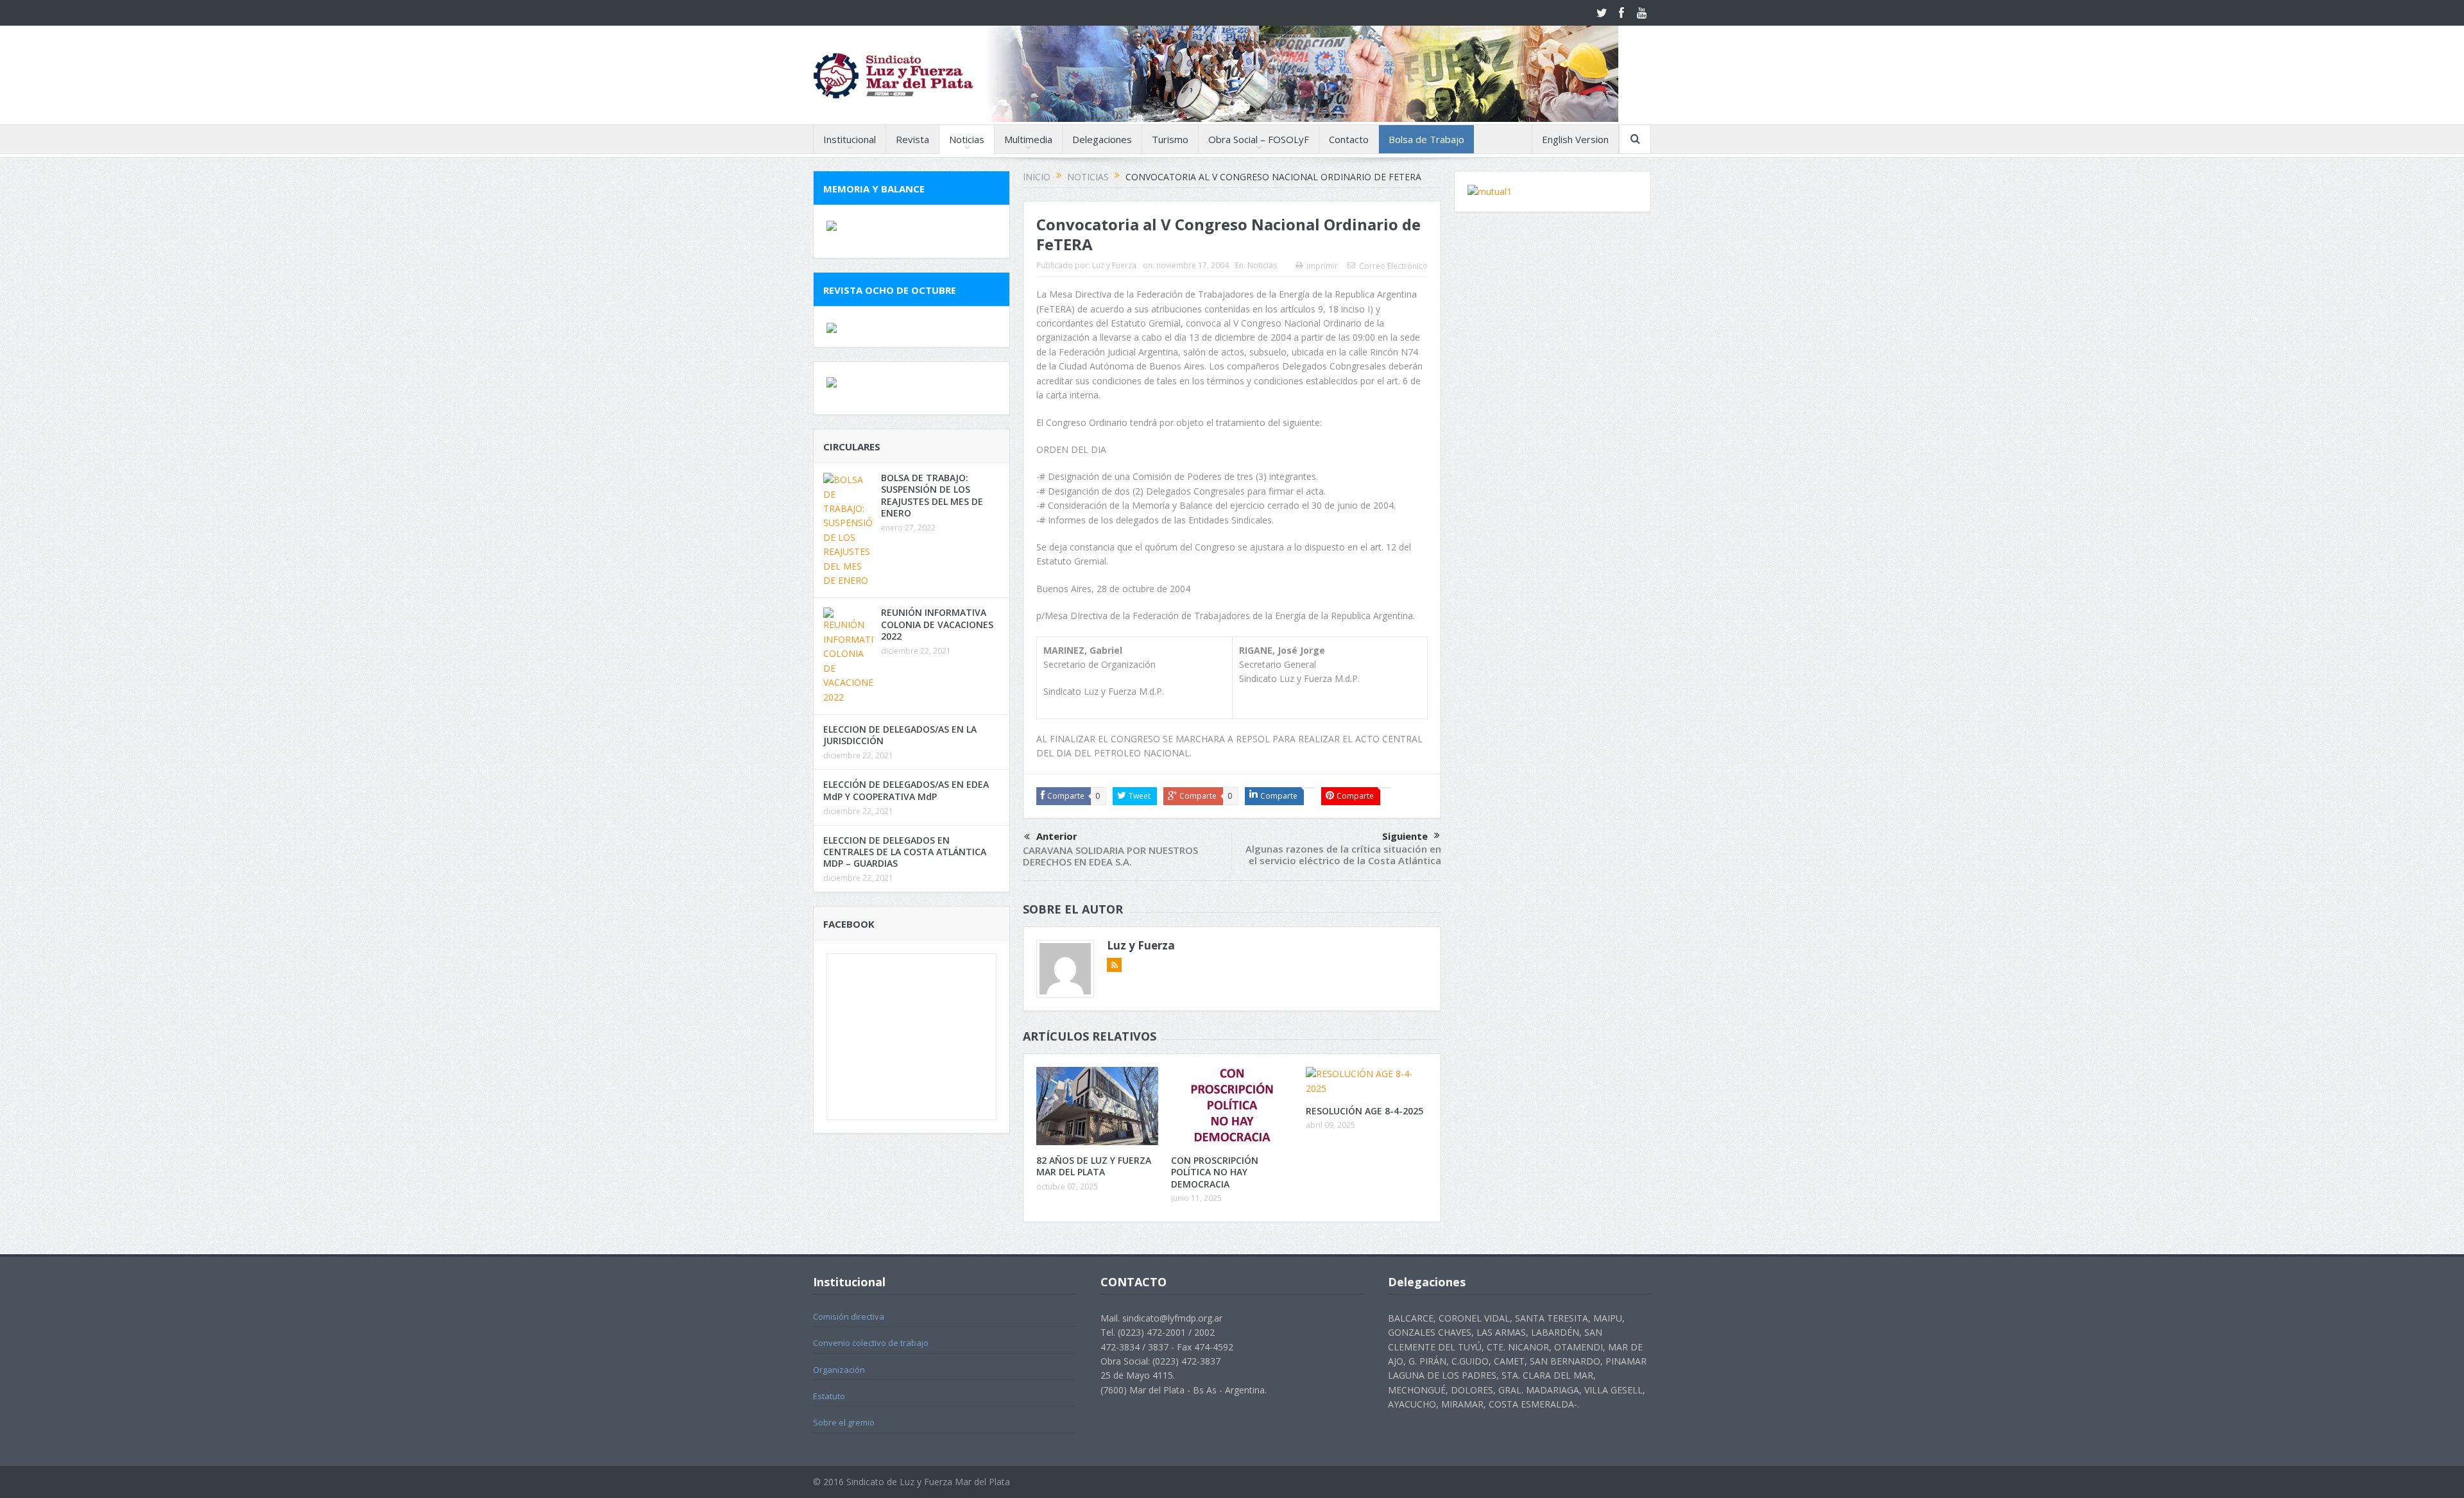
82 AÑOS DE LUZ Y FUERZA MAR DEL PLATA (1094, 1166)
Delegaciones (1102, 139)
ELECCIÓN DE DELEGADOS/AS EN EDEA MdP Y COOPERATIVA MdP (906, 790)
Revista (912, 139)
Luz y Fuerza (1114, 265)
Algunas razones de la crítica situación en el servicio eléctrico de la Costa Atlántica (1343, 855)
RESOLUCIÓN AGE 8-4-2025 (1365, 1111)
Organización (839, 1370)
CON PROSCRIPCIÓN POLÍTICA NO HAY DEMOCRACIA (1215, 1172)
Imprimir (1322, 266)
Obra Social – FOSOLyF (1259, 139)
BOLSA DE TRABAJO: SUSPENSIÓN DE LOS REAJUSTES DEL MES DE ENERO (932, 495)
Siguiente (1405, 836)
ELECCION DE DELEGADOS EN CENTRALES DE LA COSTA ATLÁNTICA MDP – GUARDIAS (905, 852)
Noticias (967, 139)
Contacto (1349, 139)
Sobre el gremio (844, 1422)
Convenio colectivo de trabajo (871, 1343)
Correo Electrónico (1393, 266)
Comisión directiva (849, 1316)
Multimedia (1028, 139)
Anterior (1057, 836)
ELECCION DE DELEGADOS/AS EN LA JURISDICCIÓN (900, 735)
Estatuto (829, 1396)
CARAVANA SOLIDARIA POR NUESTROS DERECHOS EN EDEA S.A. (1110, 856)
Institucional (850, 139)
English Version (1575, 139)
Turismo (1170, 139)
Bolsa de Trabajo (1426, 139)
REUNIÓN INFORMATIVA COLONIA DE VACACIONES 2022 (937, 624)
